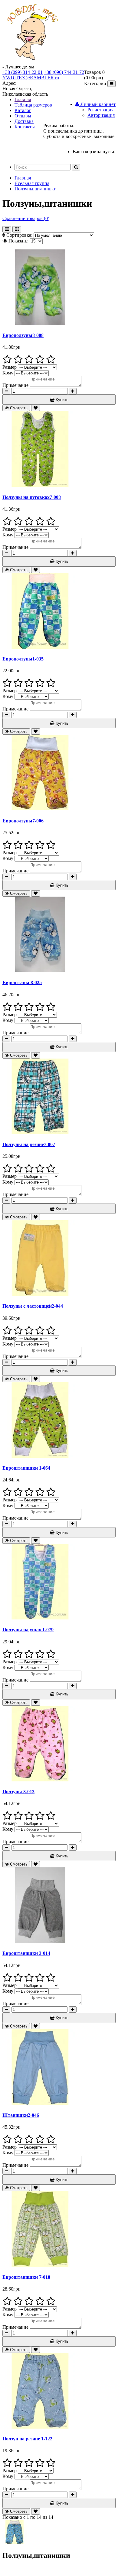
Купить (61, 400)
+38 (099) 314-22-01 (23, 72)
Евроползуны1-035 (23, 659)
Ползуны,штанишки (36, 189)
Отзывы (23, 116)
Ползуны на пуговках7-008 (32, 497)
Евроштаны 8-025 (22, 982)
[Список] (7, 229)
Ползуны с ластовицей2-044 (33, 1306)
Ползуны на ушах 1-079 (28, 1630)
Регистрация (100, 110)
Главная (23, 99)
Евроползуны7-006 (23, 821)
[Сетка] (17, 229)
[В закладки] (36, 408)
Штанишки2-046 (21, 2115)
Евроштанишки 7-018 (26, 2277)
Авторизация (101, 115)
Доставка (24, 121)
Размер (10, 367)
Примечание (15, 385)
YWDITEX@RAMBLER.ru (31, 78)
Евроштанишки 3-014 (26, 1953)
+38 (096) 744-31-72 (64, 72)
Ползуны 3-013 (18, 1792)
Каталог (23, 110)
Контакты (25, 127)
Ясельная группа (32, 183)
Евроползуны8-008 (23, 335)
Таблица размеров (33, 105)
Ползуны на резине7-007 (29, 1144)
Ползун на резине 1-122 (27, 2439)
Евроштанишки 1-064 (26, 1468)
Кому (8, 373)
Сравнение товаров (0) (26, 218)
